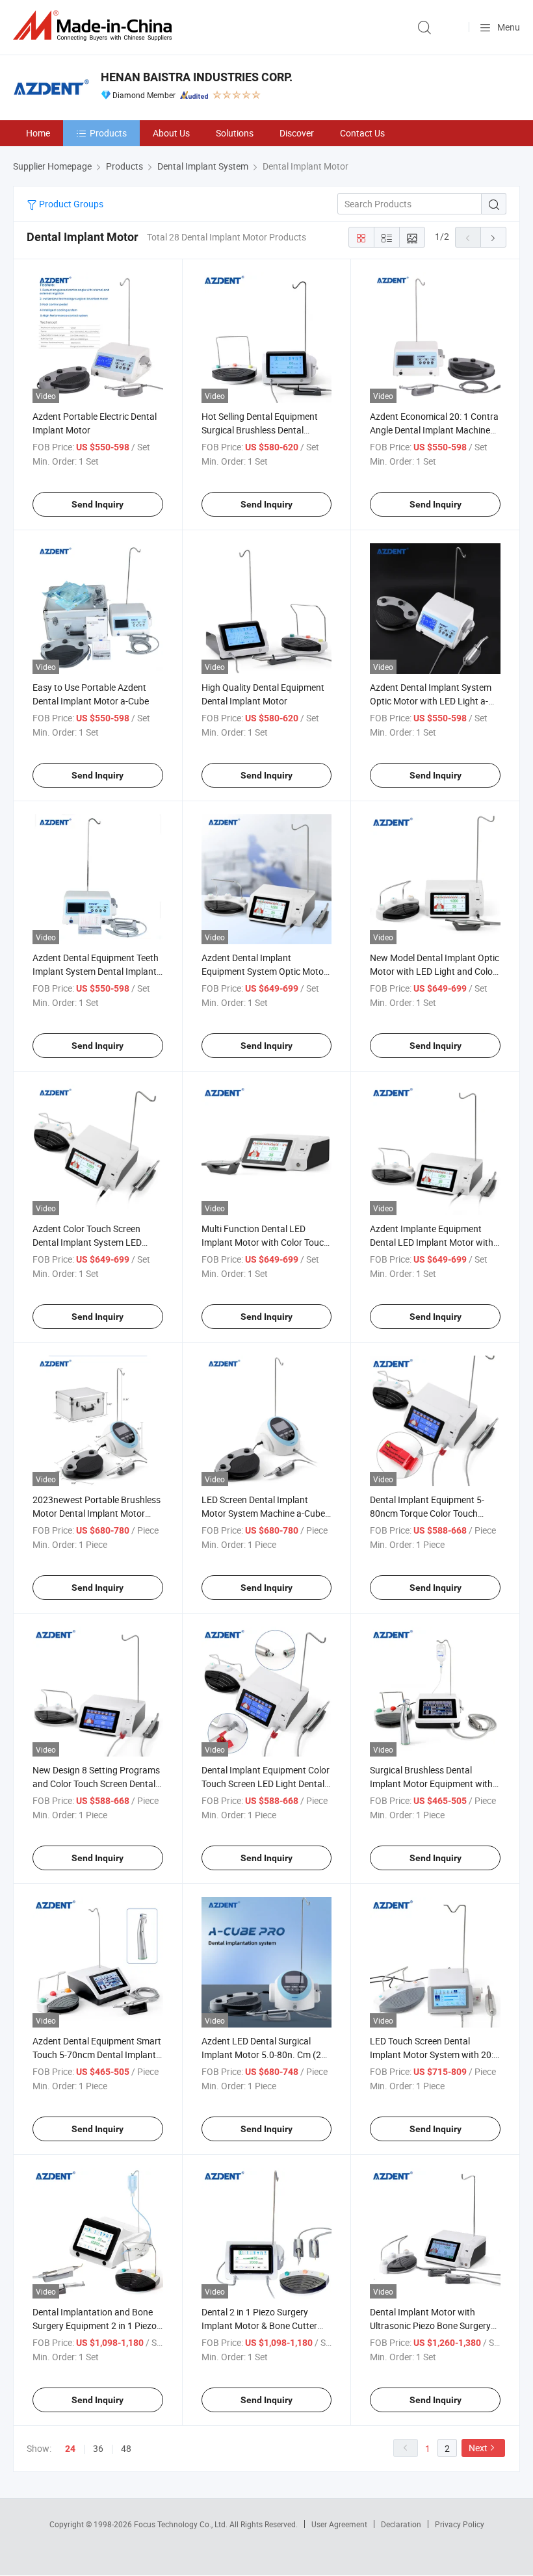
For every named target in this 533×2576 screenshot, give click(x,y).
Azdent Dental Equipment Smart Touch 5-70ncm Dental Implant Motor (97, 2054)
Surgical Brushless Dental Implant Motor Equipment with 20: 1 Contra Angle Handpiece (431, 1784)
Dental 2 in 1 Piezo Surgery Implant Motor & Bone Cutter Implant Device (259, 2325)
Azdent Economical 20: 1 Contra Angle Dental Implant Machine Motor (434, 430)
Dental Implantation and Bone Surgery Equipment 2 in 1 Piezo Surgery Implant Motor (95, 2325)
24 (70, 2449)
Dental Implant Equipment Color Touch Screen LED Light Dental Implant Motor (266, 1784)
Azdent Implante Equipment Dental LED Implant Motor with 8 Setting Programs (432, 1242)
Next (478, 2448)
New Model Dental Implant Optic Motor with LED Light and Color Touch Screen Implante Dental (435, 971)
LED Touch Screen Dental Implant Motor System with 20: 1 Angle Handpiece (432, 2054)
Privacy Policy (460, 2524)
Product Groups (70, 204)
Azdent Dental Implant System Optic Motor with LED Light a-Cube (431, 701)
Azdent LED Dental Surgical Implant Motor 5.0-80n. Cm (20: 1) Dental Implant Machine (265, 2054)
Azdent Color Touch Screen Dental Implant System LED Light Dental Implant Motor (87, 1242)
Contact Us (362, 133)
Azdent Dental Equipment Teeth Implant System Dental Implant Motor (96, 971)
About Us (171, 133)
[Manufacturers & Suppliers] (95, 26)
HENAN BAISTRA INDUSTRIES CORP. (197, 77)
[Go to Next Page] (493, 237)
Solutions (235, 133)
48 (126, 2448)
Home (38, 133)
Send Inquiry (97, 504)
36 (98, 2448)
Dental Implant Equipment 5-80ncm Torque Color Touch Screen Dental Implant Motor (427, 1513)
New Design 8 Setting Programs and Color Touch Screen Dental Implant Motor (96, 1784)
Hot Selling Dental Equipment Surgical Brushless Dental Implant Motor (260, 430)
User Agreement (339, 2524)
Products (108, 133)
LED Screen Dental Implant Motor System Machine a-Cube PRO (263, 1513)
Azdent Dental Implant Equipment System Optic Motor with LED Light (264, 971)
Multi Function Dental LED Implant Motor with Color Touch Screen (265, 1242)
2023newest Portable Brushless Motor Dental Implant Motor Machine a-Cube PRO (97, 1513)
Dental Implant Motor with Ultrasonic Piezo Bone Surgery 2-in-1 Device (430, 2325)
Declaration (401, 2524)
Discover (297, 133)
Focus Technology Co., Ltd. (182, 2524)
